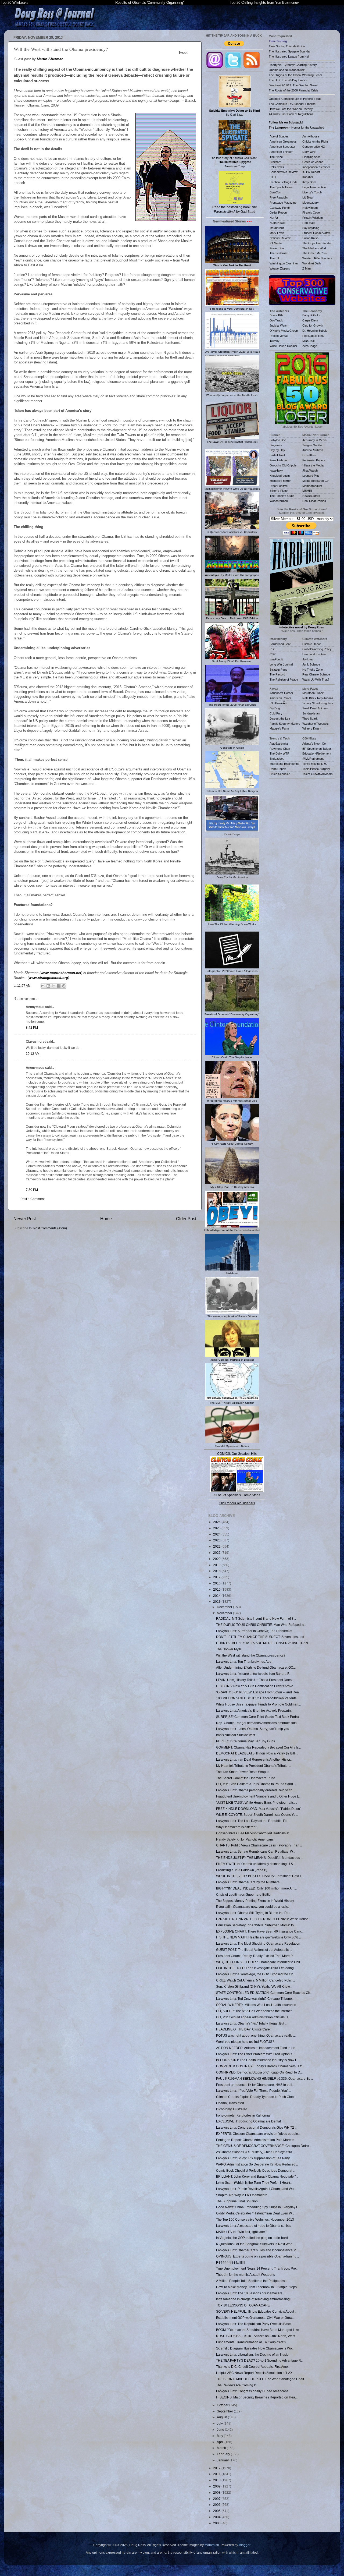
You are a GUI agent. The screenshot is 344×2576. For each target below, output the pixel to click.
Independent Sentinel (316, 167)
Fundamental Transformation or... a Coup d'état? (251, 2342)
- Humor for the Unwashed (296, 128)
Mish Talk (309, 341)
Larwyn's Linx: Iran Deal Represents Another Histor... (254, 1759)
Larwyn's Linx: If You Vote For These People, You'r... (253, 2091)
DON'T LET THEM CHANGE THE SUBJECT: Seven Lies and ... (262, 1637)
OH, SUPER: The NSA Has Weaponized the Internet (254, 2011)
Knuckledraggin (280, 476)
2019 (217, 1565)
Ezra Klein (309, 455)
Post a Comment (33, 1199)
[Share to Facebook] (59, 986)
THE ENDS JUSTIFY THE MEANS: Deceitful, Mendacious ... (260, 1858)
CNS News (277, 167)
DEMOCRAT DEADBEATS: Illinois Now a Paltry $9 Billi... (257, 1753)
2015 (217, 1589)
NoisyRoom (310, 208)
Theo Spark (310, 719)
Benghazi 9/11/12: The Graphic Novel (293, 85)
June (221, 2430)
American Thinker (281, 152)
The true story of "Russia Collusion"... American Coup (235, 162)
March (222, 2448)
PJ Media (276, 243)
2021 (217, 1553)
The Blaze (276, 157)
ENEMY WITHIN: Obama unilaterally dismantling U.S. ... (257, 1864)
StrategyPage (278, 670)
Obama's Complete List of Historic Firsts (295, 99)
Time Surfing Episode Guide (287, 46)
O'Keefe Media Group (284, 331)
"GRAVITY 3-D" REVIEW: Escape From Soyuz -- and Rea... (259, 1692)
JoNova (307, 659)
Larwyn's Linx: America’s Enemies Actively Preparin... (255, 1710)
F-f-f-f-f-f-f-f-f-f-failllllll (231, 2262)
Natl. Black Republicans (318, 698)
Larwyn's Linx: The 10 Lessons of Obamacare (249, 2293)
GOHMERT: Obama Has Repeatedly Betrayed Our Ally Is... (258, 1747)
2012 (217, 2468)
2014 (217, 1596)
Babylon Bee (278, 440)
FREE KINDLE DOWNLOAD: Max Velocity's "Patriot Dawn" (259, 1809)
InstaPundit (277, 228)
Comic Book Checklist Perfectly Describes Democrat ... (256, 2170)
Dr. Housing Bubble (315, 331)
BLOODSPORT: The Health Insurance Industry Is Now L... (258, 2060)
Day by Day (277, 450)
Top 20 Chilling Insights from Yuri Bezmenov (264, 3)
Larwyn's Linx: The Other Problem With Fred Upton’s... (255, 2054)
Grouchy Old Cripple (283, 465)
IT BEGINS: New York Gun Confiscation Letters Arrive (255, 1686)
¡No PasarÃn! (278, 703)
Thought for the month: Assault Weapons (246, 2275)
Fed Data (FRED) (314, 336)
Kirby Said (309, 182)
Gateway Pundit (280, 208)
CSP (273, 654)
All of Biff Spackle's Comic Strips (237, 1495)
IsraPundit (276, 659)
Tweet (183, 53)
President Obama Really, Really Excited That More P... (255, 1956)
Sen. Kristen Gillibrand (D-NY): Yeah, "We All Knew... (254, 1986)
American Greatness (283, 141)
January (223, 2460)
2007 (217, 2499)
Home (106, 1219)
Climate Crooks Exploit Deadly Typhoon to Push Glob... (256, 2097)
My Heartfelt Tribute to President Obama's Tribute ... (253, 1766)
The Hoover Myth (229, 1649)
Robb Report (278, 769)
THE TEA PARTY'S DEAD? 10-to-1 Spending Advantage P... (259, 2360)
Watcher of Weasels (316, 724)
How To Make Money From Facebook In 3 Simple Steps (256, 2287)
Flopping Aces (311, 157)
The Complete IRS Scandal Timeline (292, 104)
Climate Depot (311, 644)
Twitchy (275, 341)
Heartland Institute (314, 654)
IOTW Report (311, 172)
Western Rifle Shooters (317, 258)
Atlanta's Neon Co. (314, 744)
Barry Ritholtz (311, 315)
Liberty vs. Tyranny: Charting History (293, 65)
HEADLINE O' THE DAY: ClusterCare (243, 2029)
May (220, 2436)
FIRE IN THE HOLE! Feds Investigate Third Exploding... (256, 1968)
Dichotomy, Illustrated (232, 2109)
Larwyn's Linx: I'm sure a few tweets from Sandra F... (254, 1674)
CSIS (273, 649)
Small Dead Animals (315, 708)
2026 (217, 1522)
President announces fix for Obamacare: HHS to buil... (255, 2085)
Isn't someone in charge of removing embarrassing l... (255, 2299)
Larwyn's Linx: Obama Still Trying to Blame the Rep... (255, 1913)
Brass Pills (276, 315)
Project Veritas (279, 336)
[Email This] (43, 986)
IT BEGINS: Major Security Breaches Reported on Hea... (257, 2397)
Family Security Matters (285, 724)
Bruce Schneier (280, 774)
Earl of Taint (277, 455)
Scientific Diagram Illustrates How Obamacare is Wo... (255, 2348)
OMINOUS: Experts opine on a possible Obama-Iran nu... (257, 2256)
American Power (280, 698)
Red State (309, 223)
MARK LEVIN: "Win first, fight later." (241, 2232)
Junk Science (311, 664)
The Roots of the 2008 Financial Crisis (294, 90)
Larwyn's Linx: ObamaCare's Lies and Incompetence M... (257, 2250)
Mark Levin (277, 233)
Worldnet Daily (312, 263)
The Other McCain (314, 253)
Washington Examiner (284, 263)
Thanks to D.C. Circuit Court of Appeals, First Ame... (253, 2367)
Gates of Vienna (313, 162)
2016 (217, 1583)
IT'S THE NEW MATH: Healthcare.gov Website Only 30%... (258, 1937)
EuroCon (275, 192)
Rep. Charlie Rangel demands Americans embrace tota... (258, 1723)
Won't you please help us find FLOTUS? (245, 2042)
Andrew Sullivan (313, 450)
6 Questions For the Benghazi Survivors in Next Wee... (255, 2244)
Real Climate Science (316, 674)
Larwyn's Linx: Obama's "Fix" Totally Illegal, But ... (252, 2023)
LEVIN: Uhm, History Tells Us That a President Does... (255, 1680)
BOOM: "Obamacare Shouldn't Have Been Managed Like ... (259, 2330)
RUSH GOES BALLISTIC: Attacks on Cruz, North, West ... (257, 2336)
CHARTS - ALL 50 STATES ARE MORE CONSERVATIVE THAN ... (264, 1643)
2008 (217, 2492)
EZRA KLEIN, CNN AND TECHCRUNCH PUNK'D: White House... (264, 1919)
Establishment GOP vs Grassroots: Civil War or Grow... (255, 2318)
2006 (217, 2505)
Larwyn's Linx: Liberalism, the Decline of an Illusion (253, 2354)
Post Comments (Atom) (50, 1228)
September (225, 2411)
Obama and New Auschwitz (287, 70)
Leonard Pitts (311, 476)
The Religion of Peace (284, 680)
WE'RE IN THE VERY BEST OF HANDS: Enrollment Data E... (260, 1876)
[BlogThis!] (48, 986)
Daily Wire (309, 152)
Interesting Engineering (284, 764)
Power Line (277, 248)
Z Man (307, 268)
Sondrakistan (311, 713)
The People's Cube (282, 496)
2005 (217, 2511)
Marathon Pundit (313, 693)
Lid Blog (307, 197)
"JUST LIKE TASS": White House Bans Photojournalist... (257, 1802)
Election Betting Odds (284, 182)
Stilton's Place (279, 491)
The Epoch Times (281, 187)
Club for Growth (313, 325)
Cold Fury (276, 713)
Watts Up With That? (316, 680)
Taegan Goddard (313, 445)
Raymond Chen (280, 749)
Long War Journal (281, 664)
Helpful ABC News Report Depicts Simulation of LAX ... (256, 2373)
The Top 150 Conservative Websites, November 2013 (255, 2219)
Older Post (186, 1219)
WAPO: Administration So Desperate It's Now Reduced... (257, 2164)
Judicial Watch (279, 325)
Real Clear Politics (314, 501)
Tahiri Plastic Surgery (316, 769)
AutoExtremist (279, 744)
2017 (217, 1577)
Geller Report (278, 213)
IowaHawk (276, 470)
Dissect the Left (280, 719)
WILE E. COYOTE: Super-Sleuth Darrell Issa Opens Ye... (257, 1815)
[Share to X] (53, 986)
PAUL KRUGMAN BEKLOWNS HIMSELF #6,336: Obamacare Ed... (264, 2078)
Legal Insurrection (314, 187)
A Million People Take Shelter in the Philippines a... (253, 2281)
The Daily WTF (279, 753)
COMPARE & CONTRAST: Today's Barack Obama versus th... (261, 2066)
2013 (217, 1602)
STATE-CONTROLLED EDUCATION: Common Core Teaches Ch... (264, 1993)
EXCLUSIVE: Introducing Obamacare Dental (248, 2121)
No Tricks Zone (313, 670)
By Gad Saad (234, 113)
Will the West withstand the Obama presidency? (251, 1655)
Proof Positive (279, 486)
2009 (217, 2486)
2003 (217, 2523)
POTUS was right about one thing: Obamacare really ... (256, 2035)
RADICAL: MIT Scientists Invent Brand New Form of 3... (256, 1618)
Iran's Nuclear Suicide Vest (236, 1735)
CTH (273, 177)
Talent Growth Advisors (318, 774)
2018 (217, 1571)
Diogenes (276, 445)
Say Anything (311, 228)
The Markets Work (315, 248)
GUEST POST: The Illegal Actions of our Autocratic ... (254, 1950)
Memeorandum (312, 486)
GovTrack (276, 320)
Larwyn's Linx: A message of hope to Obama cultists (254, 2226)
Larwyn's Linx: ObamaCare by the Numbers (248, 1882)
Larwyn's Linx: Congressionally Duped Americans (252, 2391)
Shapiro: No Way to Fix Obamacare (242, 2195)
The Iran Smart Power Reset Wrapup (243, 1772)
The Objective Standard (318, 243)
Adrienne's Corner (281, 693)
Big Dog (275, 708)
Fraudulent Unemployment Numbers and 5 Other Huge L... (259, 1796)
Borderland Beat (280, 644)
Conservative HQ (314, 147)
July (220, 2423)
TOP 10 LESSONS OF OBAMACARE (243, 2305)
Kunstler (308, 177)
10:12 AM (33, 1054)
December (225, 1607)
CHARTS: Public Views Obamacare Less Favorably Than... (259, 1845)
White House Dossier (283, 346)
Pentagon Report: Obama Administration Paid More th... (256, 2140)
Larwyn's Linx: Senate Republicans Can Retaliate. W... (256, 1851)
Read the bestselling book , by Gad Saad (235, 209)
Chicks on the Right (315, 141)
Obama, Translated (230, 2103)
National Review (280, 238)
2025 (217, 1528)
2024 (217, 1534)
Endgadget (277, 759)
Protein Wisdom (313, 218)
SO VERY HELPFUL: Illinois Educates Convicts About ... (257, 2311)
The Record (277, 674)
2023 (217, 1540)
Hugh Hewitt (277, 223)
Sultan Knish (310, 238)
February (224, 2454)
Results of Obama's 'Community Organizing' (149, 3)
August (222, 2417)
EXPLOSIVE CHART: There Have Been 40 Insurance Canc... (260, 1931)
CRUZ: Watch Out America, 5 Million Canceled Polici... (255, 1980)
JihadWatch (310, 470)
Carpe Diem (310, 320)
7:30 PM (32, 1190)
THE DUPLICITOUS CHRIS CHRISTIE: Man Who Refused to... (261, 1625)
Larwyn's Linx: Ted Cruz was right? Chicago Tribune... (255, 1999)
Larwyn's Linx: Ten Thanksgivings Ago (244, 1662)
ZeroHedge (310, 346)
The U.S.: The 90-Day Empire (288, 80)
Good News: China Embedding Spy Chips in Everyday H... (259, 2207)
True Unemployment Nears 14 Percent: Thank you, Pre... (257, 2268)
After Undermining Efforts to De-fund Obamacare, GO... (256, 1667)
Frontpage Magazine (283, 203)
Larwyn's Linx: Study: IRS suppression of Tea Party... (254, 2158)
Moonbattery (311, 203)
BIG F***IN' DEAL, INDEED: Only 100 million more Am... (256, 1888)
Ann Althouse (311, 136)
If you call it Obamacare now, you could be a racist (252, 1907)
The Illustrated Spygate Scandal (289, 51)
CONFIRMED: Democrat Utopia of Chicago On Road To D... (259, 2072)
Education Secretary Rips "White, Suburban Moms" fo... (256, 1925)
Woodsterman (279, 501)
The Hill (274, 258)
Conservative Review (284, 172)
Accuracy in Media (314, 440)
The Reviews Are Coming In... (238, 2385)
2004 (217, 2517)
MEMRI (307, 491)
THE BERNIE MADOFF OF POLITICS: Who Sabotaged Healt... (261, 2379)
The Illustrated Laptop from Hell (289, 56)
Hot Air (274, 218)
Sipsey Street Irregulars (318, 703)
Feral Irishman (279, 460)
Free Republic (279, 197)
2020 (217, 1559)
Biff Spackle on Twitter (317, 749)
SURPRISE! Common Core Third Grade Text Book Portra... (259, 1717)
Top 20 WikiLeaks (15, 3)
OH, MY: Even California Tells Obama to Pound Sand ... (256, 1784)
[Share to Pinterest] (64, 986)
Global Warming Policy (317, 649)
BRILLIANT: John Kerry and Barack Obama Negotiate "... (257, 2176)
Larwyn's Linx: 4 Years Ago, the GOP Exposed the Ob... (256, 1974)
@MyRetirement (313, 759)
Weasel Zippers (280, 268)
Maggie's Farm (279, 728)
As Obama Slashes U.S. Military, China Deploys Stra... (255, 2152)
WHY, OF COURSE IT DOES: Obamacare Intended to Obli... (259, 1962)
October (223, 2405)
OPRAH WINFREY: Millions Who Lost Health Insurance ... (258, 2005)
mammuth (212, 2545)
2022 (217, 1546)
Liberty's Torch (312, 192)
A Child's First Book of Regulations (291, 114)
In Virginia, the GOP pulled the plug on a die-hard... (253, 2238)
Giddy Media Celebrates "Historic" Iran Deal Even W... (255, 2213)
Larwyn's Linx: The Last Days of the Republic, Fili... (253, 1821)
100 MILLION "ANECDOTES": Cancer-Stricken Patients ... (258, 1698)
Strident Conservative (316, 233)
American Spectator (282, 147)
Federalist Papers (314, 460)
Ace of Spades (279, 136)
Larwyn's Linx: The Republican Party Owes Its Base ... (255, 2324)
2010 (217, 2480)
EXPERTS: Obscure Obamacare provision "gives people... (258, 2134)
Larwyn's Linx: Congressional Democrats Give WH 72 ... (257, 2127)
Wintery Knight (312, 728)
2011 (217, 2474)
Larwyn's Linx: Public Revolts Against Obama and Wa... (256, 2189)
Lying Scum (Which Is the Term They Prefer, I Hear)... (254, 2183)
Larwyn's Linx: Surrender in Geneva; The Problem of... (255, 1631)
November (225, 1613)
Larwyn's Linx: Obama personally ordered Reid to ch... (255, 1790)
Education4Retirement (317, 753)
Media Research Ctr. (316, 481)
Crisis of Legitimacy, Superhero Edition (244, 1894)
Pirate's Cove (311, 213)
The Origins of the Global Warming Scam (295, 75)
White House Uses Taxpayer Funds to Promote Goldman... (258, 1704)
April (221, 2442)
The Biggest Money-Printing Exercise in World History (255, 1901)
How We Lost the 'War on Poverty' (291, 109)
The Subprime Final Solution (237, 2201)
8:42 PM (32, 1027)
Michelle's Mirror (280, 481)
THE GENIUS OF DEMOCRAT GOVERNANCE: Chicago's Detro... (264, 2146)
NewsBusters (311, 496)
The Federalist (279, 253)
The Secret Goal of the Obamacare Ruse (246, 1778)
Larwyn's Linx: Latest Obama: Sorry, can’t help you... (254, 1729)
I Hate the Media (313, 465)
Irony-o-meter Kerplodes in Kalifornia (243, 2115)
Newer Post (25, 1219)
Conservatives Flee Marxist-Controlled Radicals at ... (254, 1833)
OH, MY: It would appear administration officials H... (253, 2017)
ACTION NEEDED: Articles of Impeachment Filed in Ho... (257, 2048)
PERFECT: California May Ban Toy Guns (246, 1741)
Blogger (245, 2545)
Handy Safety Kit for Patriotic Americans (245, 1839)
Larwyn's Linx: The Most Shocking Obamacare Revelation (258, 1943)
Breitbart (275, 162)
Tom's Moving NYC (315, 764)
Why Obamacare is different (236, 1827)
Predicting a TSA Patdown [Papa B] (242, 1870)
